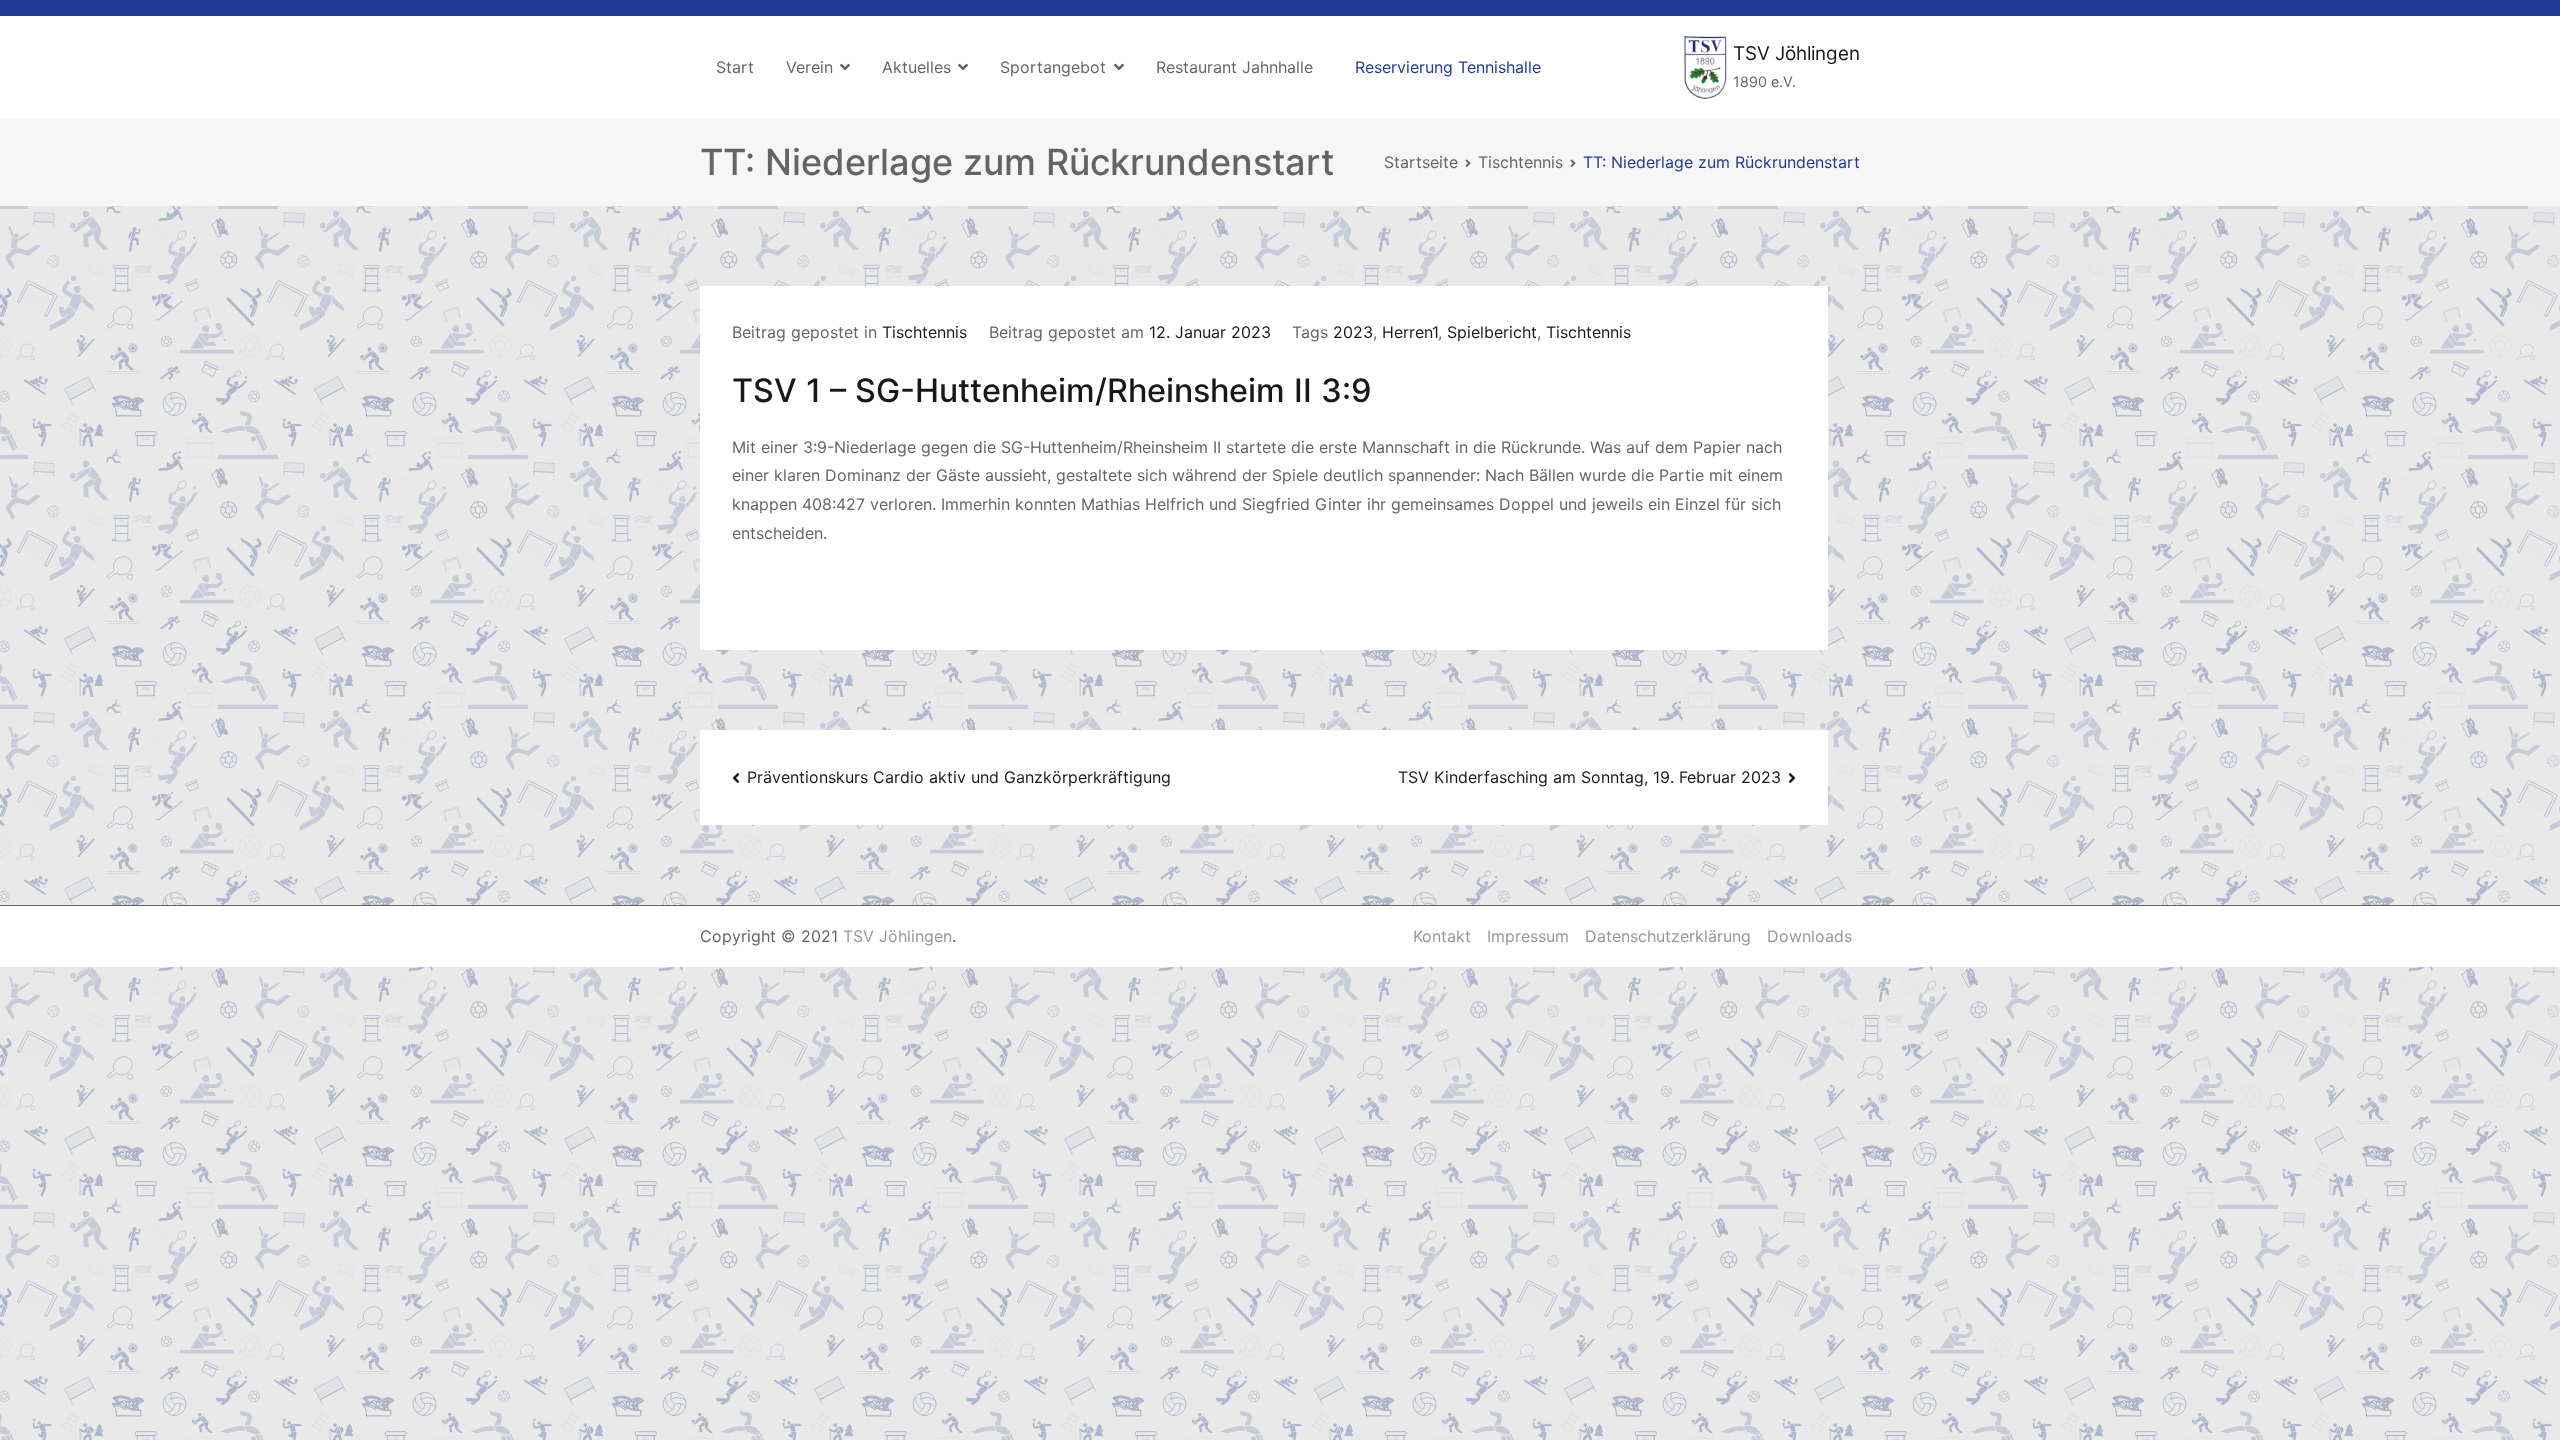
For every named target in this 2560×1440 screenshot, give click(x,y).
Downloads (1809, 936)
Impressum (1528, 936)
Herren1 (1410, 332)
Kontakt (1442, 936)
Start (735, 67)
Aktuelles (916, 67)
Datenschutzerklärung (1668, 936)
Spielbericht (1492, 332)
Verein (809, 67)
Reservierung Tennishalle (1448, 67)
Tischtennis (924, 332)
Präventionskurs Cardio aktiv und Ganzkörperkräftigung (959, 777)
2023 (1353, 332)
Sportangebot (1053, 67)
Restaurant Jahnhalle (1234, 67)
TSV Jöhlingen (1796, 53)
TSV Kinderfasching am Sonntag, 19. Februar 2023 (1589, 777)
